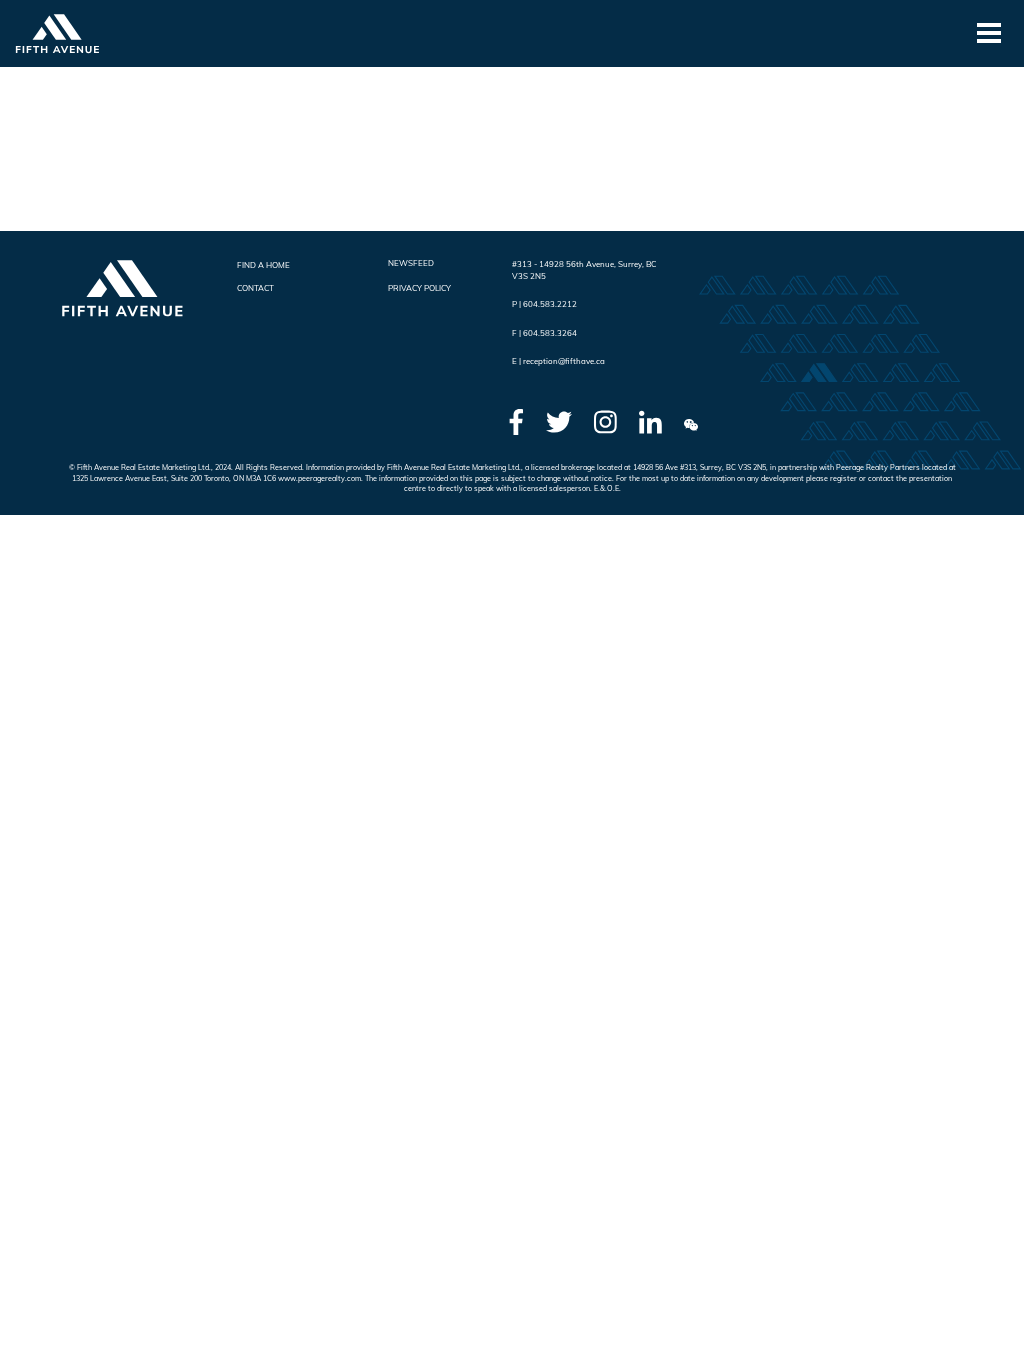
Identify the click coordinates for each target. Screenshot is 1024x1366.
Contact (255, 288)
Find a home (263, 265)
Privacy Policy (419, 288)
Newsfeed (411, 263)
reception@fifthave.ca (564, 361)
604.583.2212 (550, 304)
